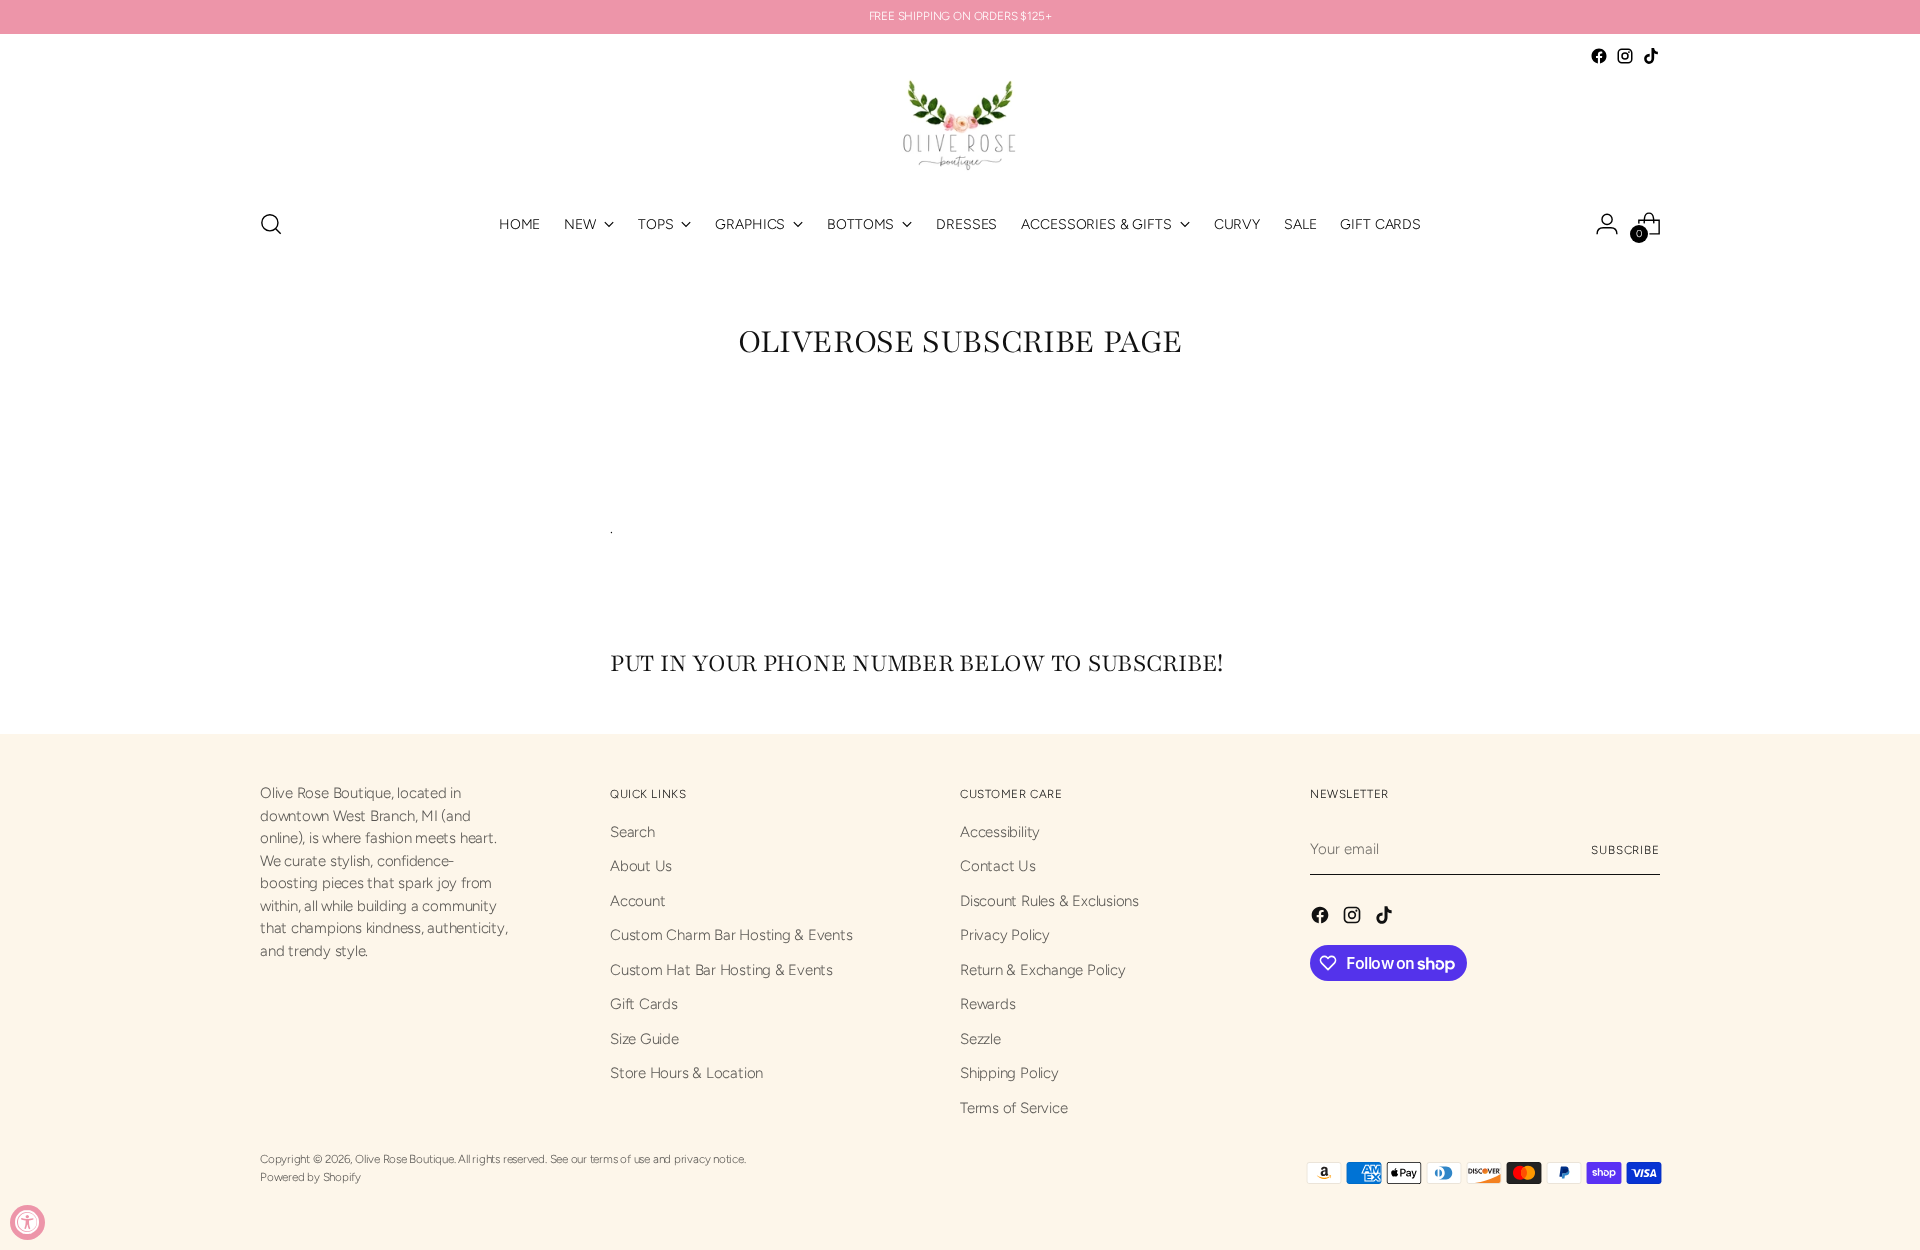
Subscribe (1625, 850)
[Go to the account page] (1607, 224)
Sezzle (980, 1039)
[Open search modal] (271, 224)
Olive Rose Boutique (404, 1159)
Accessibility (1000, 832)
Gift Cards (644, 1004)
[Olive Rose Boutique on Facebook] (1599, 56)
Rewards (987, 1004)
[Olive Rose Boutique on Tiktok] (1651, 56)
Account (637, 901)
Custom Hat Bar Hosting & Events (721, 970)
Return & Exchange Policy (1043, 970)
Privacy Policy (1005, 935)
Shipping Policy (1009, 1073)
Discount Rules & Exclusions (1049, 901)
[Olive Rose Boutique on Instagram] (1625, 56)
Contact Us (998, 866)
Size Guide (644, 1039)
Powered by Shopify (310, 1177)
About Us (641, 866)
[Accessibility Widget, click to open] (27, 1222)
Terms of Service (1013, 1108)
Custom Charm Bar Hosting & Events (731, 935)
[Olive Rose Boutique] (960, 130)
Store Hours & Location (686, 1073)
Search (632, 832)
